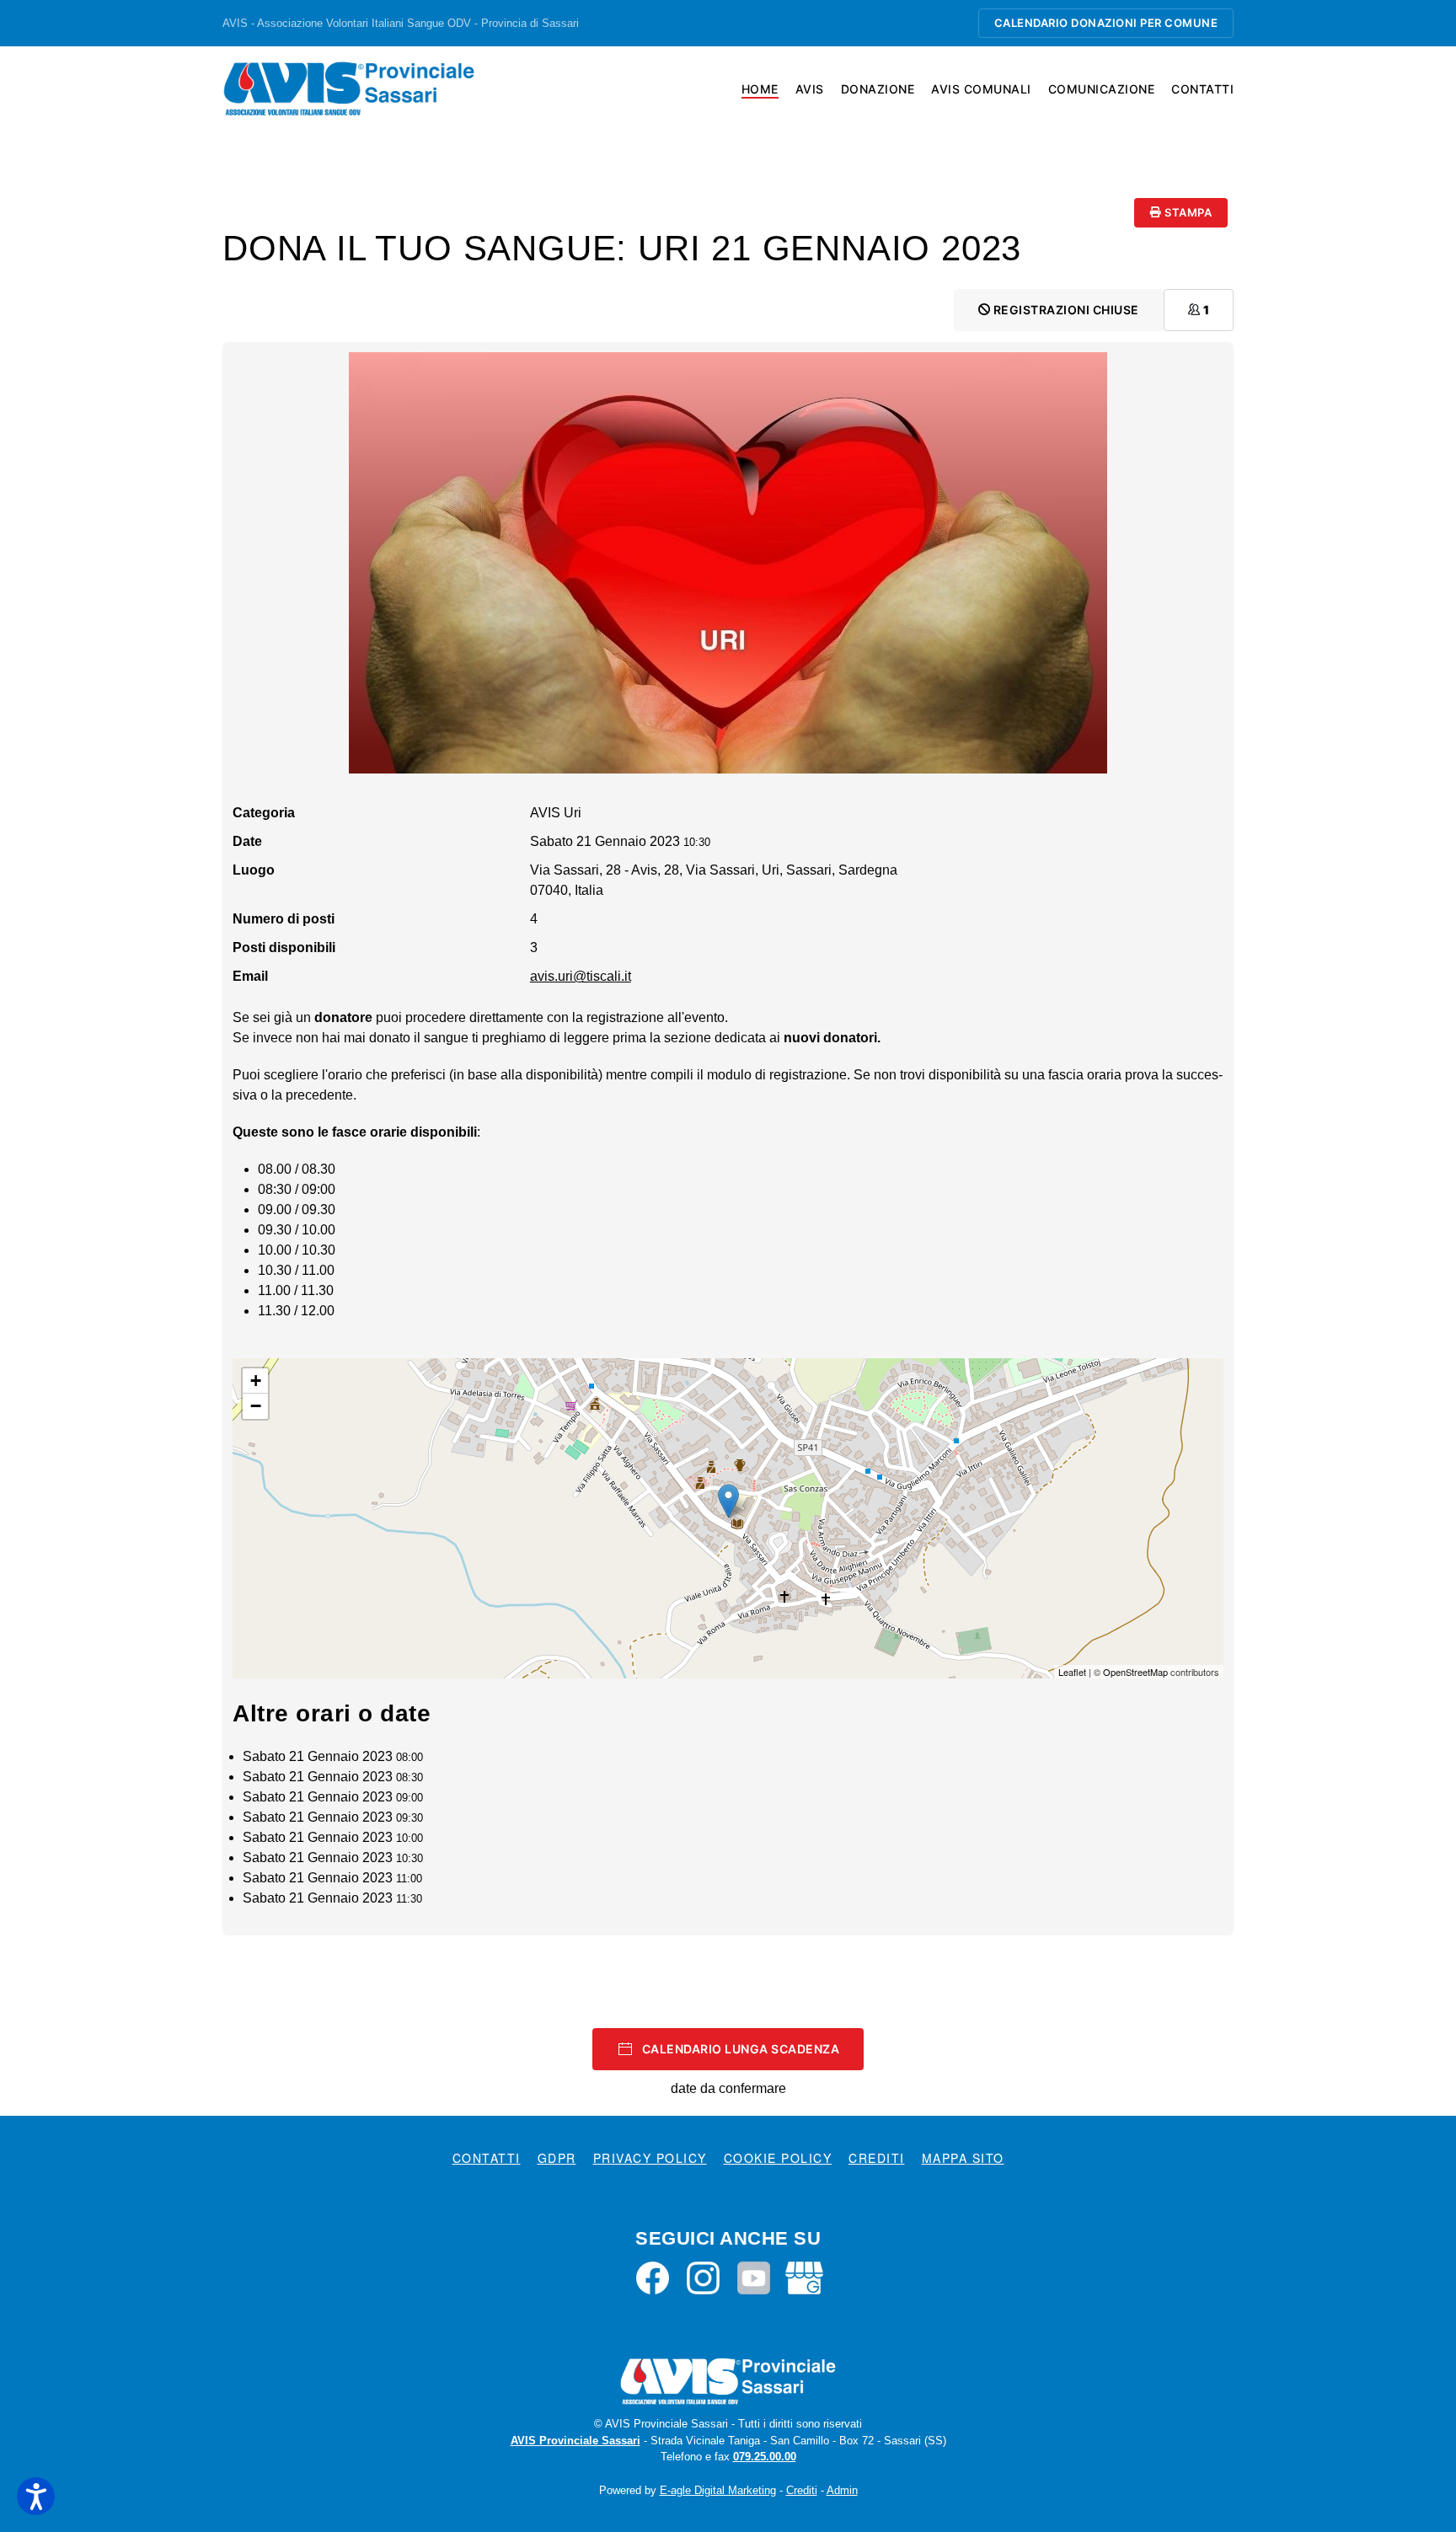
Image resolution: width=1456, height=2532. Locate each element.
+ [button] (256, 1381)
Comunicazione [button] (1102, 89)
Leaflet (1072, 1672)
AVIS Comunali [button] (981, 89)
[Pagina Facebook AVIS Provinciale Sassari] (653, 2277)
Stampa (1187, 212)
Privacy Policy (650, 2158)
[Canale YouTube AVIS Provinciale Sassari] (754, 2277)
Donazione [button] (878, 89)
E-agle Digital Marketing (718, 2490)
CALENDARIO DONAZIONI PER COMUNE (1106, 23)
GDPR (557, 2158)
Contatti (1202, 89)
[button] (36, 2496)
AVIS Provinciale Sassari (575, 2441)
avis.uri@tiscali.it (581, 976)
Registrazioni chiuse (1065, 310)
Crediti (877, 2158)
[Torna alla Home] (349, 88)
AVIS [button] (810, 89)
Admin (842, 2490)
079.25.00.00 (765, 2457)
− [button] (256, 1406)
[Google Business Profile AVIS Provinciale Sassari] (804, 2277)
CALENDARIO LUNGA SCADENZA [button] (741, 2049)
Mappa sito (963, 2158)
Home (760, 89)
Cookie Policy (778, 2158)
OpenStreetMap (1135, 1672)
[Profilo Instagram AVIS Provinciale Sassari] (703, 2277)
